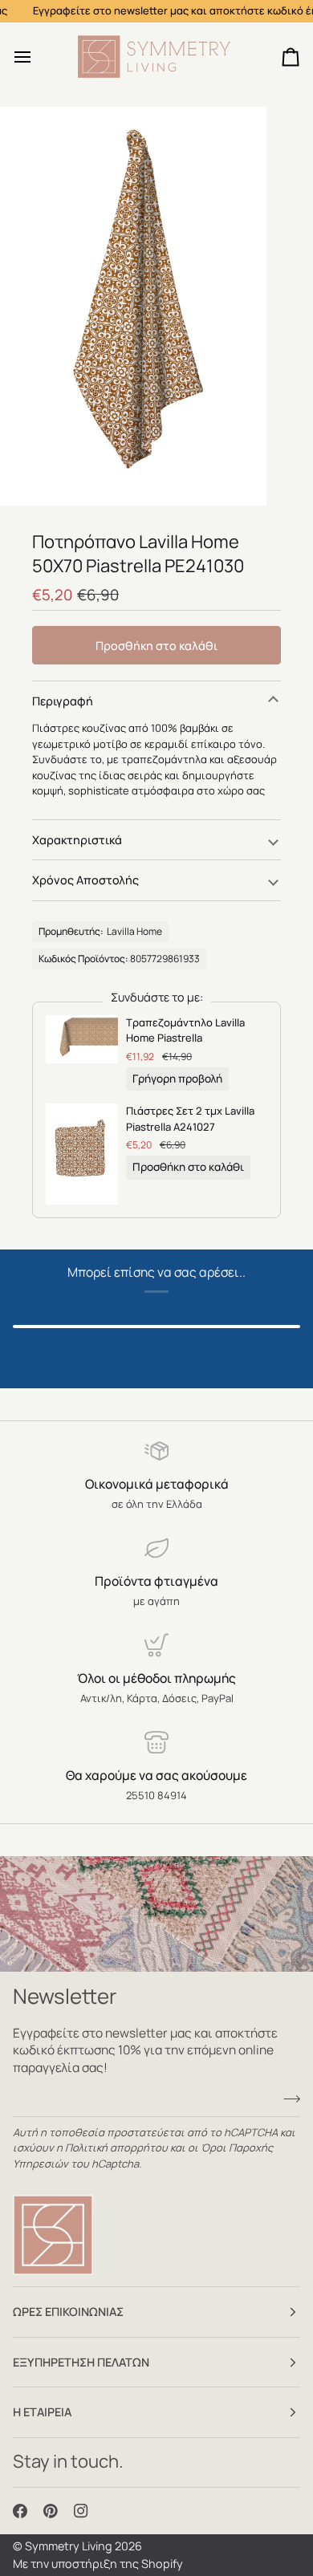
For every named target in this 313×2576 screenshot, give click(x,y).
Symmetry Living (69, 2546)
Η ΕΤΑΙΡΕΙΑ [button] (42, 2412)
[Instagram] (81, 2511)
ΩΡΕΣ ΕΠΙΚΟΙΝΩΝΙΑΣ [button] (68, 2312)
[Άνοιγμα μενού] (37, 57)
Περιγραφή (63, 701)
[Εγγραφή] (287, 2099)
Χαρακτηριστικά (77, 840)
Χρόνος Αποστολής (85, 880)
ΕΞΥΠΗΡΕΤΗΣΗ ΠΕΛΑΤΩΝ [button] (81, 2362)
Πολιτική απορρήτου (116, 2147)
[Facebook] (20, 2511)
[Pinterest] (51, 2511)
